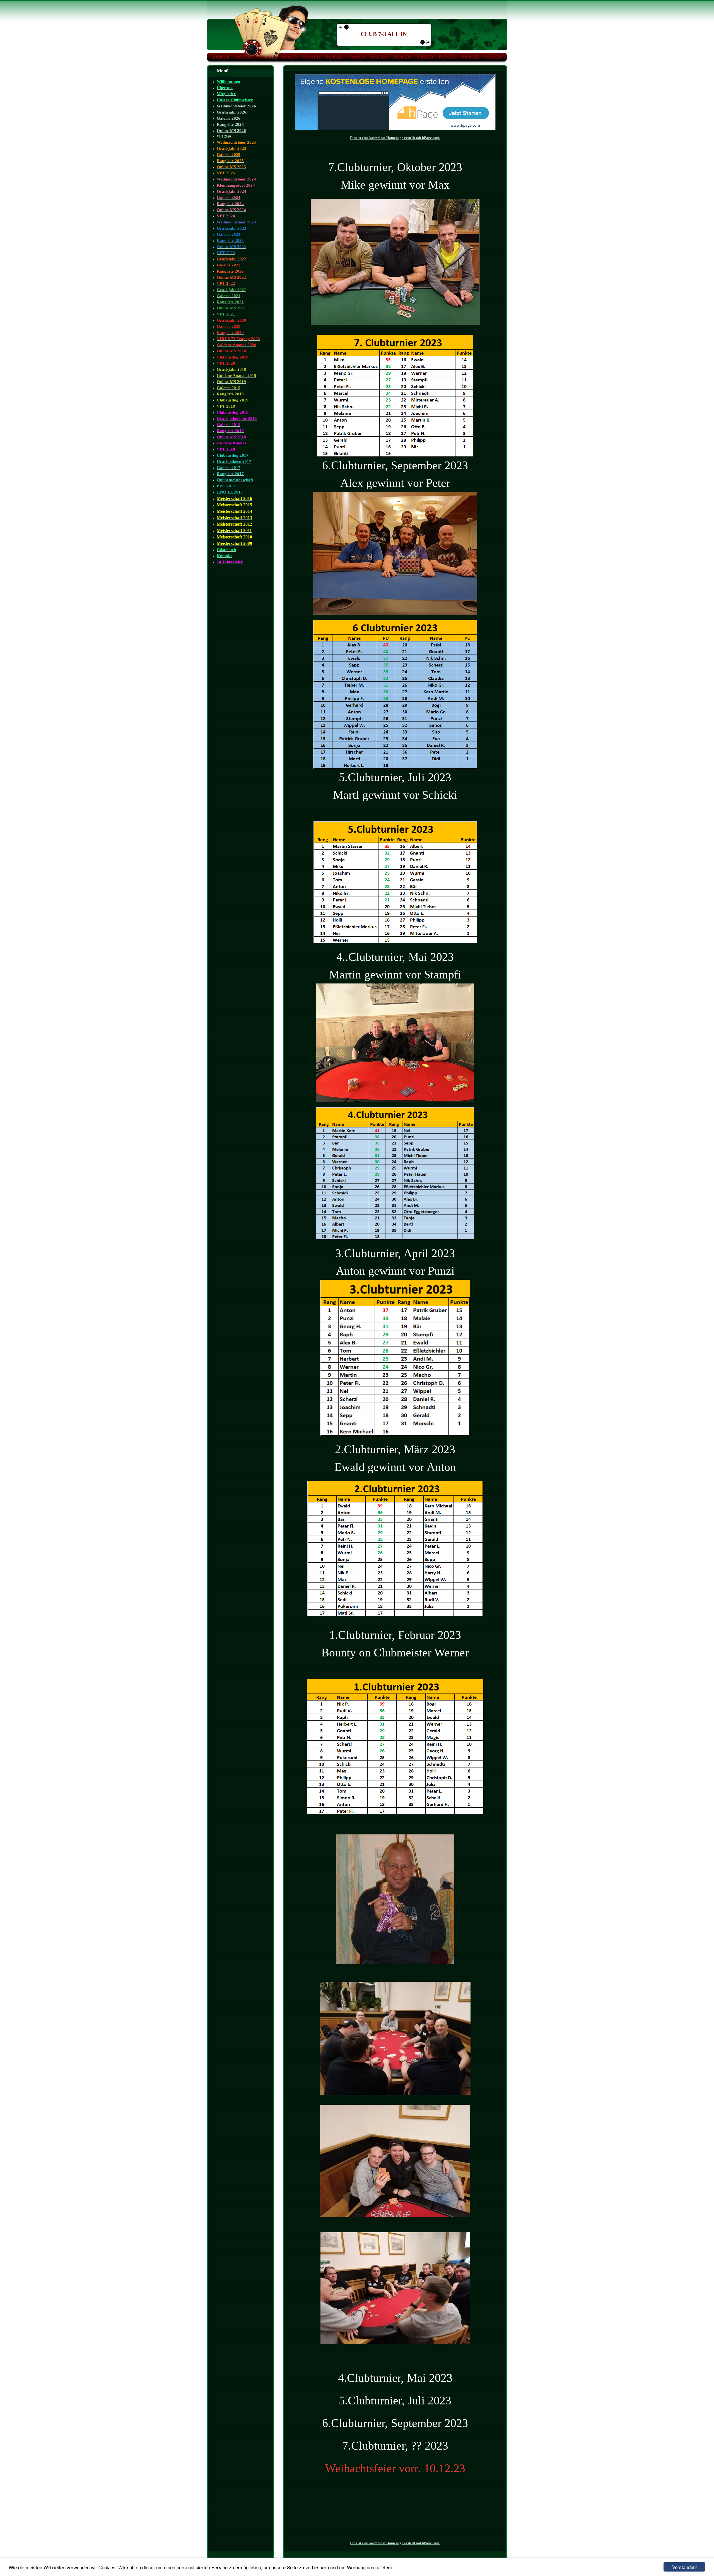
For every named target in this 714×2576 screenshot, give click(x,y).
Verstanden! (685, 2567)
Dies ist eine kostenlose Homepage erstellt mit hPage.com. (395, 138)
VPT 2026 (224, 136)
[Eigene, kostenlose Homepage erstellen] (395, 129)
